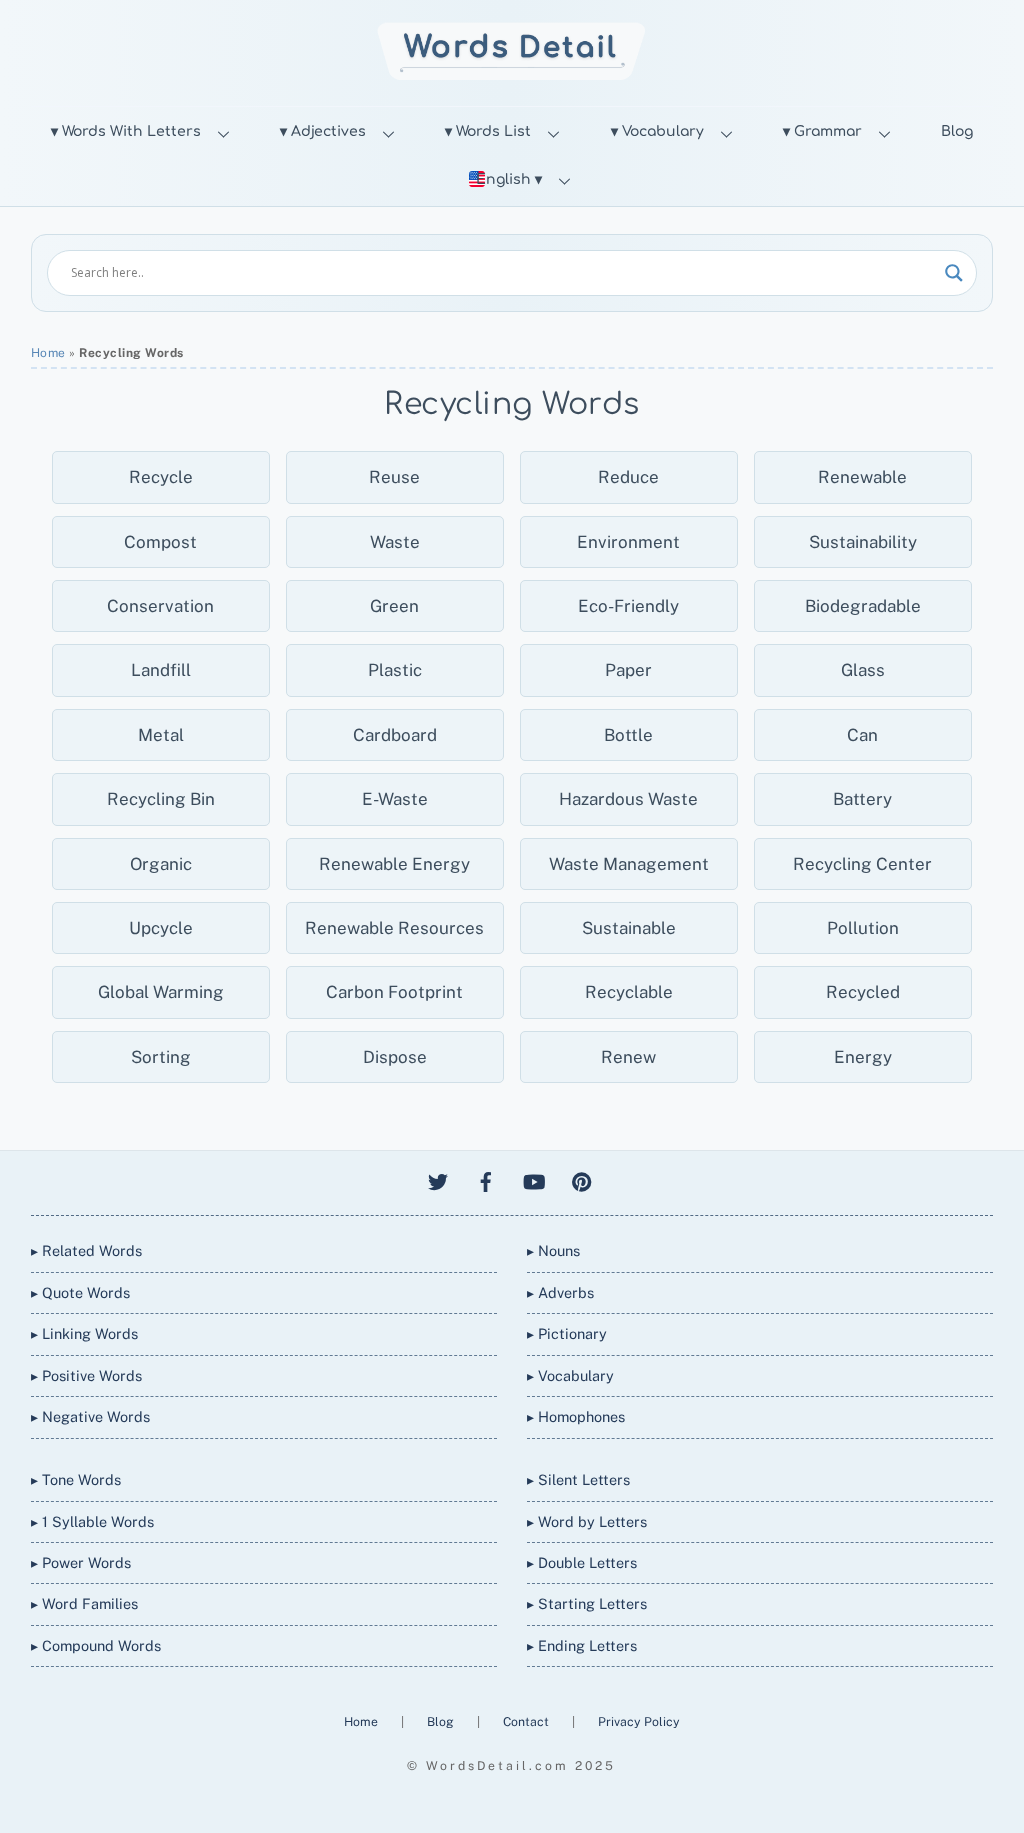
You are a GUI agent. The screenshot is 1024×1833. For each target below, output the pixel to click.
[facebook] (486, 1179)
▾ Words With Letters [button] (126, 131)
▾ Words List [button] (488, 131)
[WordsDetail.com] (511, 74)
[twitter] (438, 1179)
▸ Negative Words (90, 1416)
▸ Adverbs (560, 1292)
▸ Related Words (86, 1250)
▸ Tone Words (76, 1479)
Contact (527, 1721)
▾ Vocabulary (657, 131)
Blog (957, 131)
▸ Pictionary (567, 1333)
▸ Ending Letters (582, 1645)
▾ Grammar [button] (822, 131)
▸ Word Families (84, 1603)
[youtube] (534, 1179)
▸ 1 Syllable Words (92, 1521)
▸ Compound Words (96, 1645)
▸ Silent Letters (578, 1479)
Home (48, 353)
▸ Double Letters (582, 1562)
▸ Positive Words (86, 1375)
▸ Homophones (576, 1416)
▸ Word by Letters (587, 1521)
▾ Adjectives (323, 131)
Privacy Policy (639, 1721)
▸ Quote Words (80, 1292)
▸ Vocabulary (570, 1375)
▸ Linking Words (84, 1333)
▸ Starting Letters (587, 1603)
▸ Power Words (81, 1562)
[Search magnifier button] (954, 273)
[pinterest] (582, 1179)
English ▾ (509, 179)
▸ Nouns (553, 1250)
